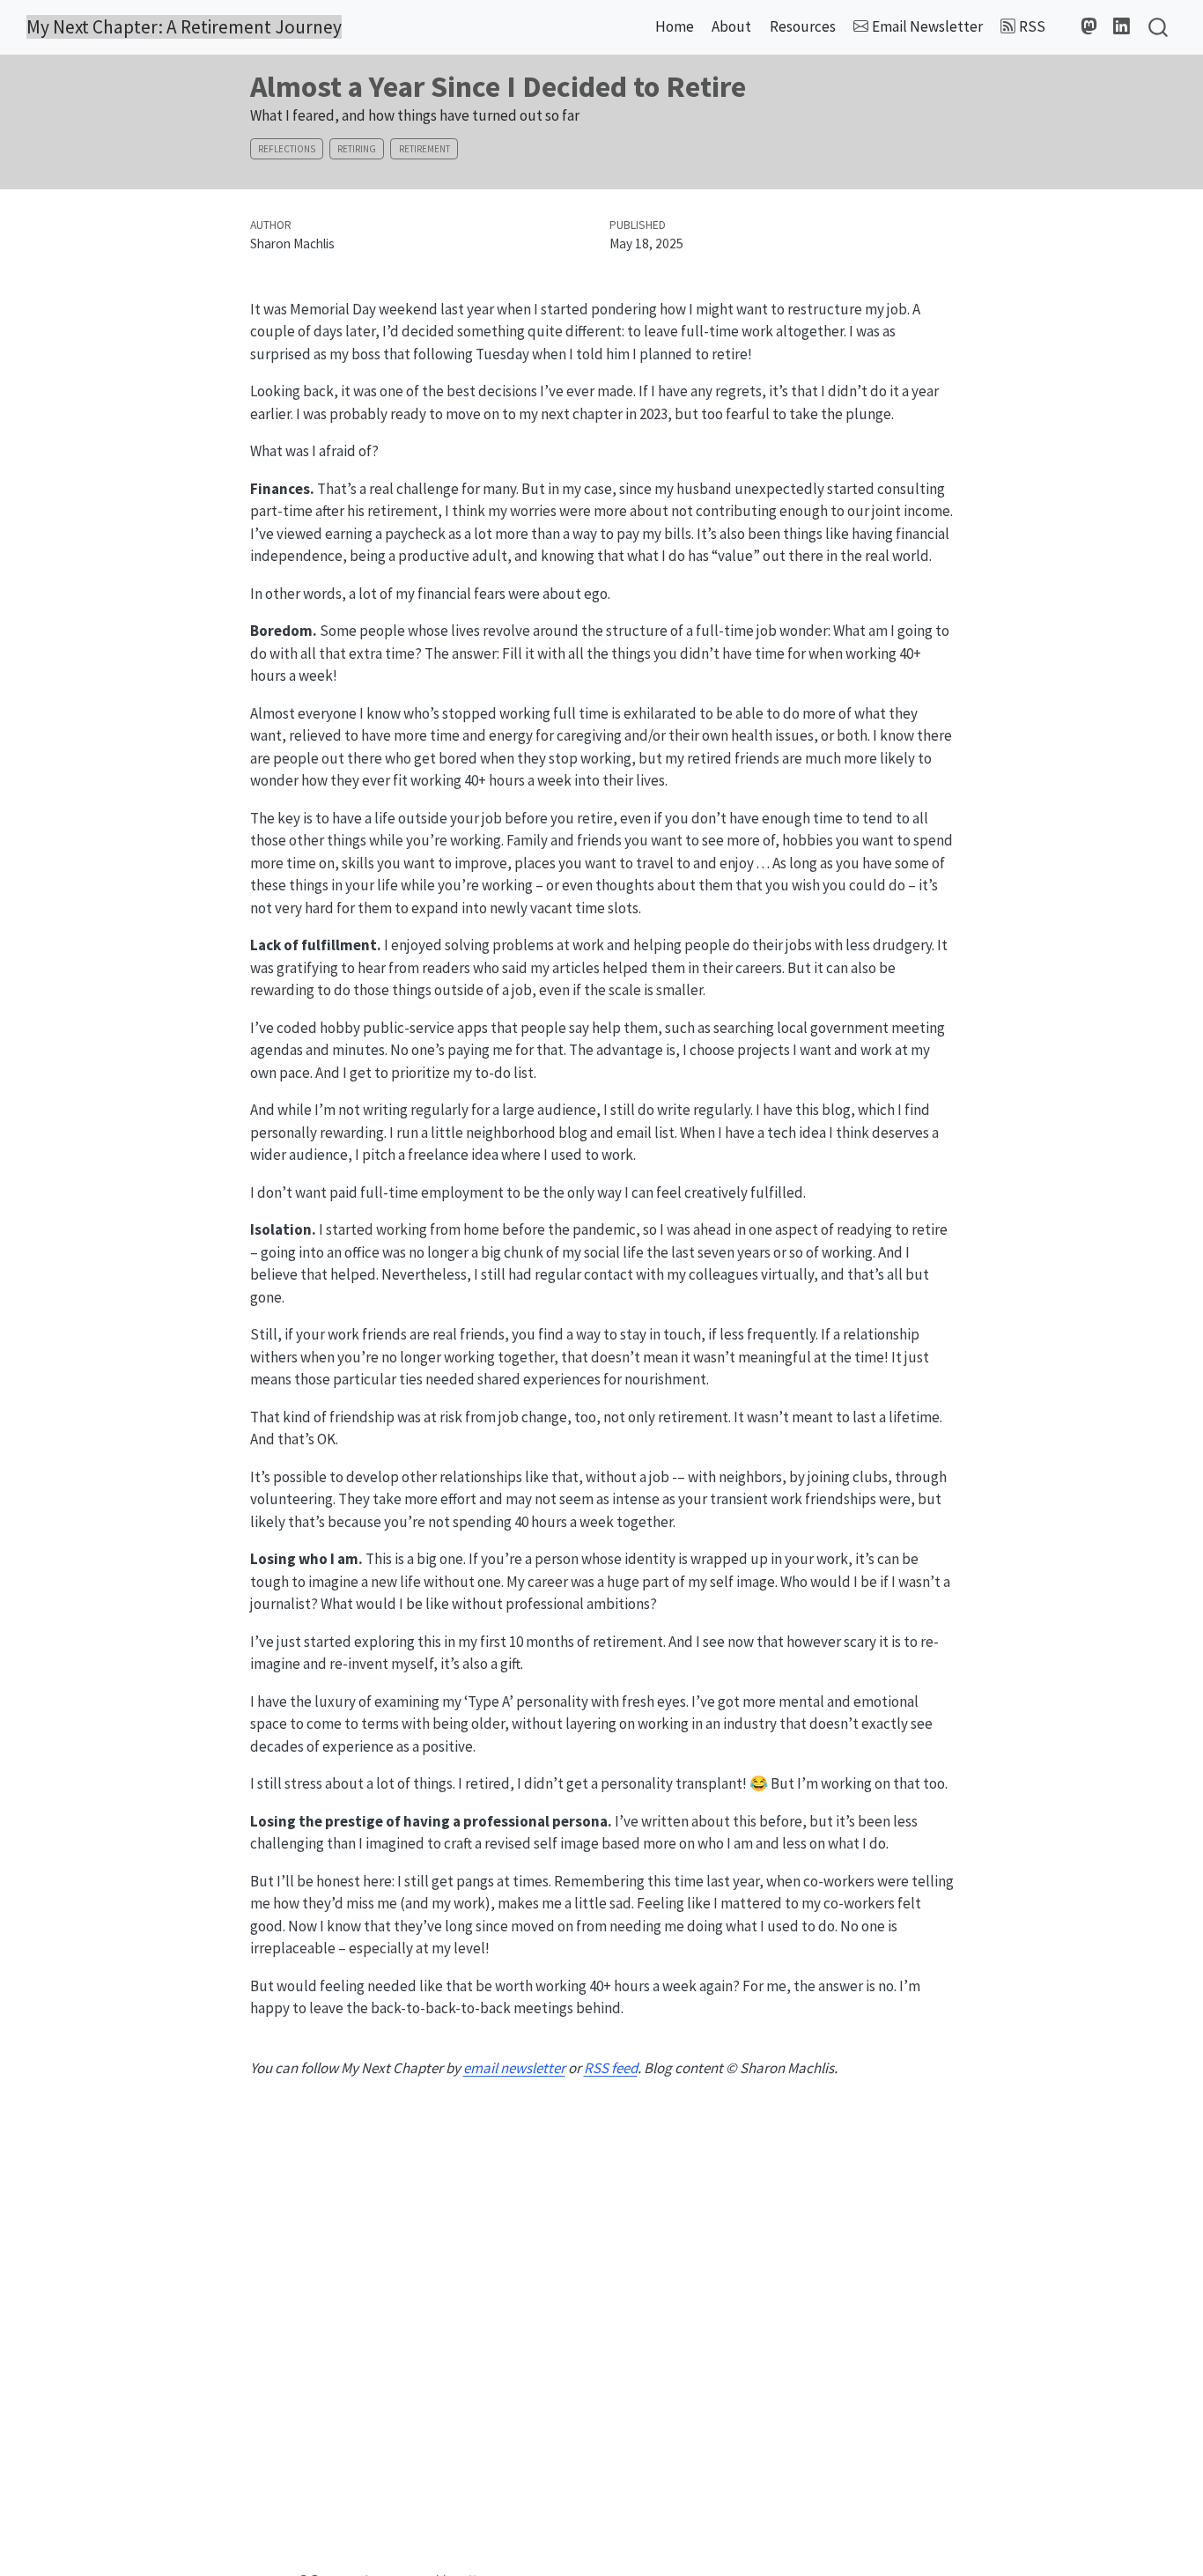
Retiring (357, 149)
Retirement (424, 149)
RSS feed (611, 2068)
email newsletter (514, 2068)
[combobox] (1159, 28)
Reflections (287, 149)
